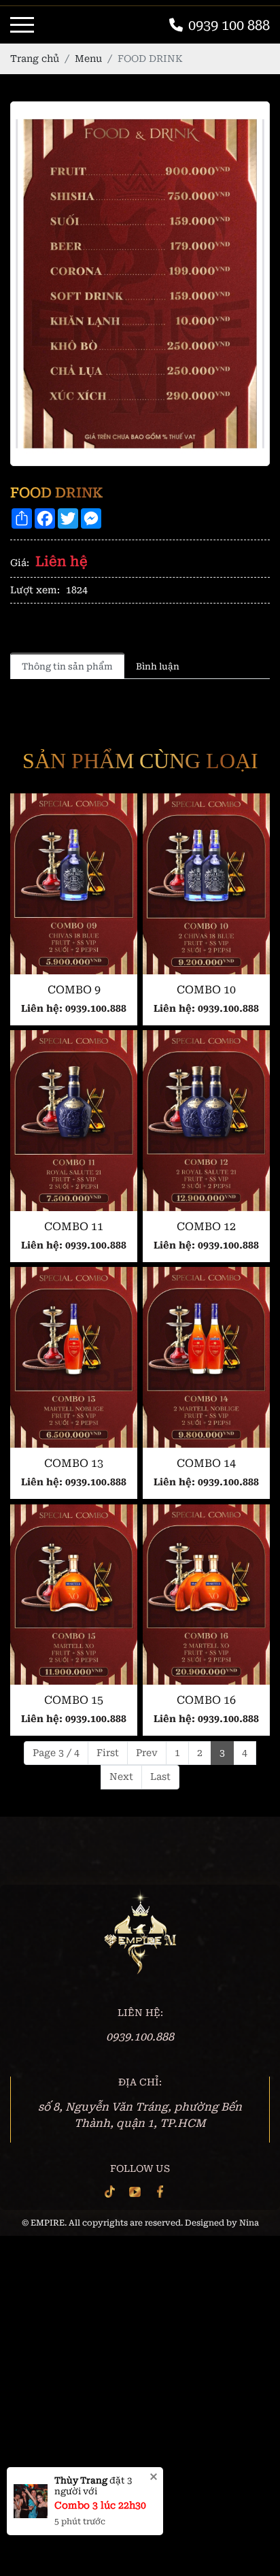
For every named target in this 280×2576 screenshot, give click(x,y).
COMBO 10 (206, 990)
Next (121, 1777)
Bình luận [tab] (158, 666)
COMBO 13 (74, 1463)
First (108, 1753)
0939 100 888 (229, 25)
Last (160, 1777)
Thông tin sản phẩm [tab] (67, 666)
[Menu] (22, 25)
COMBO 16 (206, 1700)
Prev (147, 1753)
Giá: (20, 563)
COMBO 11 (74, 1226)
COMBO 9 (74, 990)
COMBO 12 (206, 1226)
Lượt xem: (35, 590)
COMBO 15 (74, 1700)
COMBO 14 (206, 1463)
